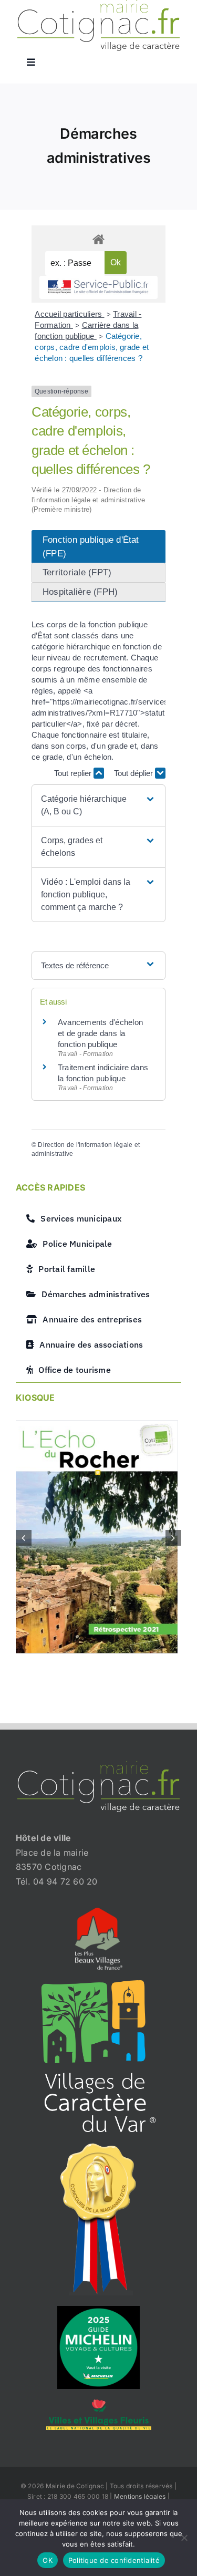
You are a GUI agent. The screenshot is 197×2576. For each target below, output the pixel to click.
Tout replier (74, 773)
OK (48, 2560)
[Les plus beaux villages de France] (99, 1912)
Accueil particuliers (69, 314)
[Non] (184, 2538)
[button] (98, 805)
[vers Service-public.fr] (98, 288)
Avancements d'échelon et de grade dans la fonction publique (100, 1033)
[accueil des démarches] (98, 239)
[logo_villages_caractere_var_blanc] (98, 1985)
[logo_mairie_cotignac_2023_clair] (98, 1766)
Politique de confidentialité (114, 2560)
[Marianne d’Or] (99, 2147)
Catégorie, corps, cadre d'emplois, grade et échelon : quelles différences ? (92, 347)
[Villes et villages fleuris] (99, 2404)
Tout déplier (134, 773)
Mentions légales (140, 2497)
